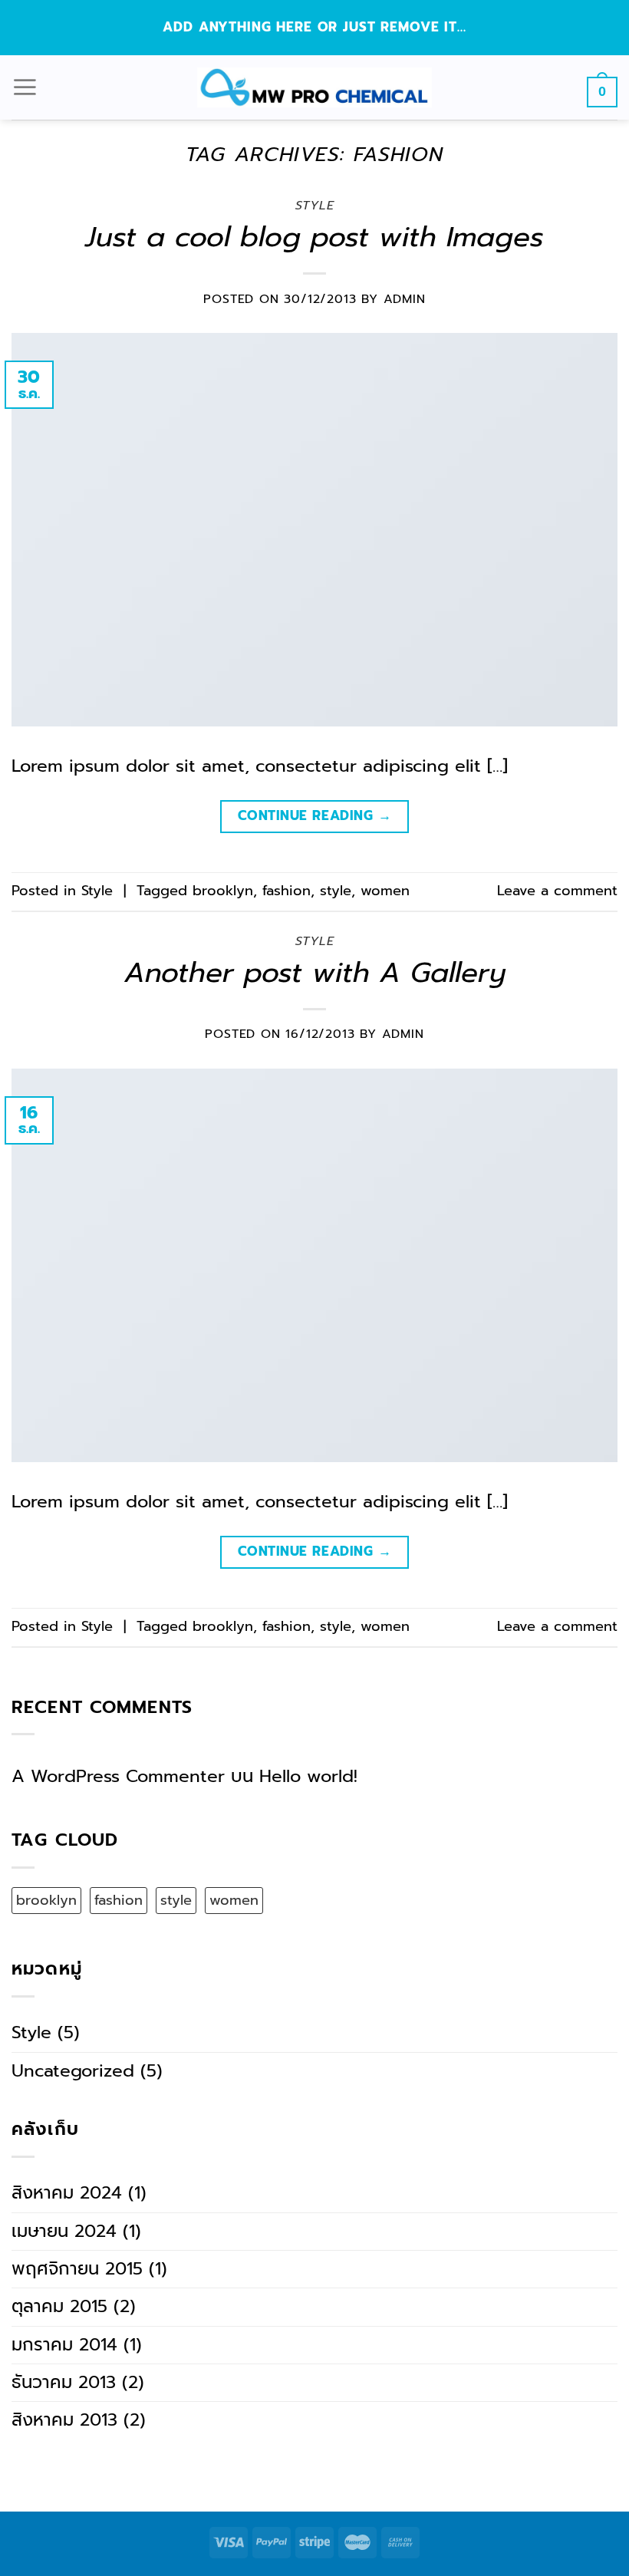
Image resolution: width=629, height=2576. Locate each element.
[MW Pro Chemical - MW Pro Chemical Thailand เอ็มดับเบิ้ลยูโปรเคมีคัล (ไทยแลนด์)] (314, 87)
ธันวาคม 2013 (64, 2382)
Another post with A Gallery (315, 972)
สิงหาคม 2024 (67, 2193)
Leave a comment (557, 891)
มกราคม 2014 (64, 2345)
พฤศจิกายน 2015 (77, 2269)
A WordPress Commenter (118, 1776)
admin (405, 299)
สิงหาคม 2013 (64, 2420)
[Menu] (25, 87)
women (385, 891)
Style (315, 206)
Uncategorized (73, 2071)
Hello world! (308, 1776)
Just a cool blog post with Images (314, 237)
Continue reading (314, 815)
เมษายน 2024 (64, 2231)
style (336, 891)
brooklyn (223, 891)
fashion (287, 891)
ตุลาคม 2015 (59, 2306)
